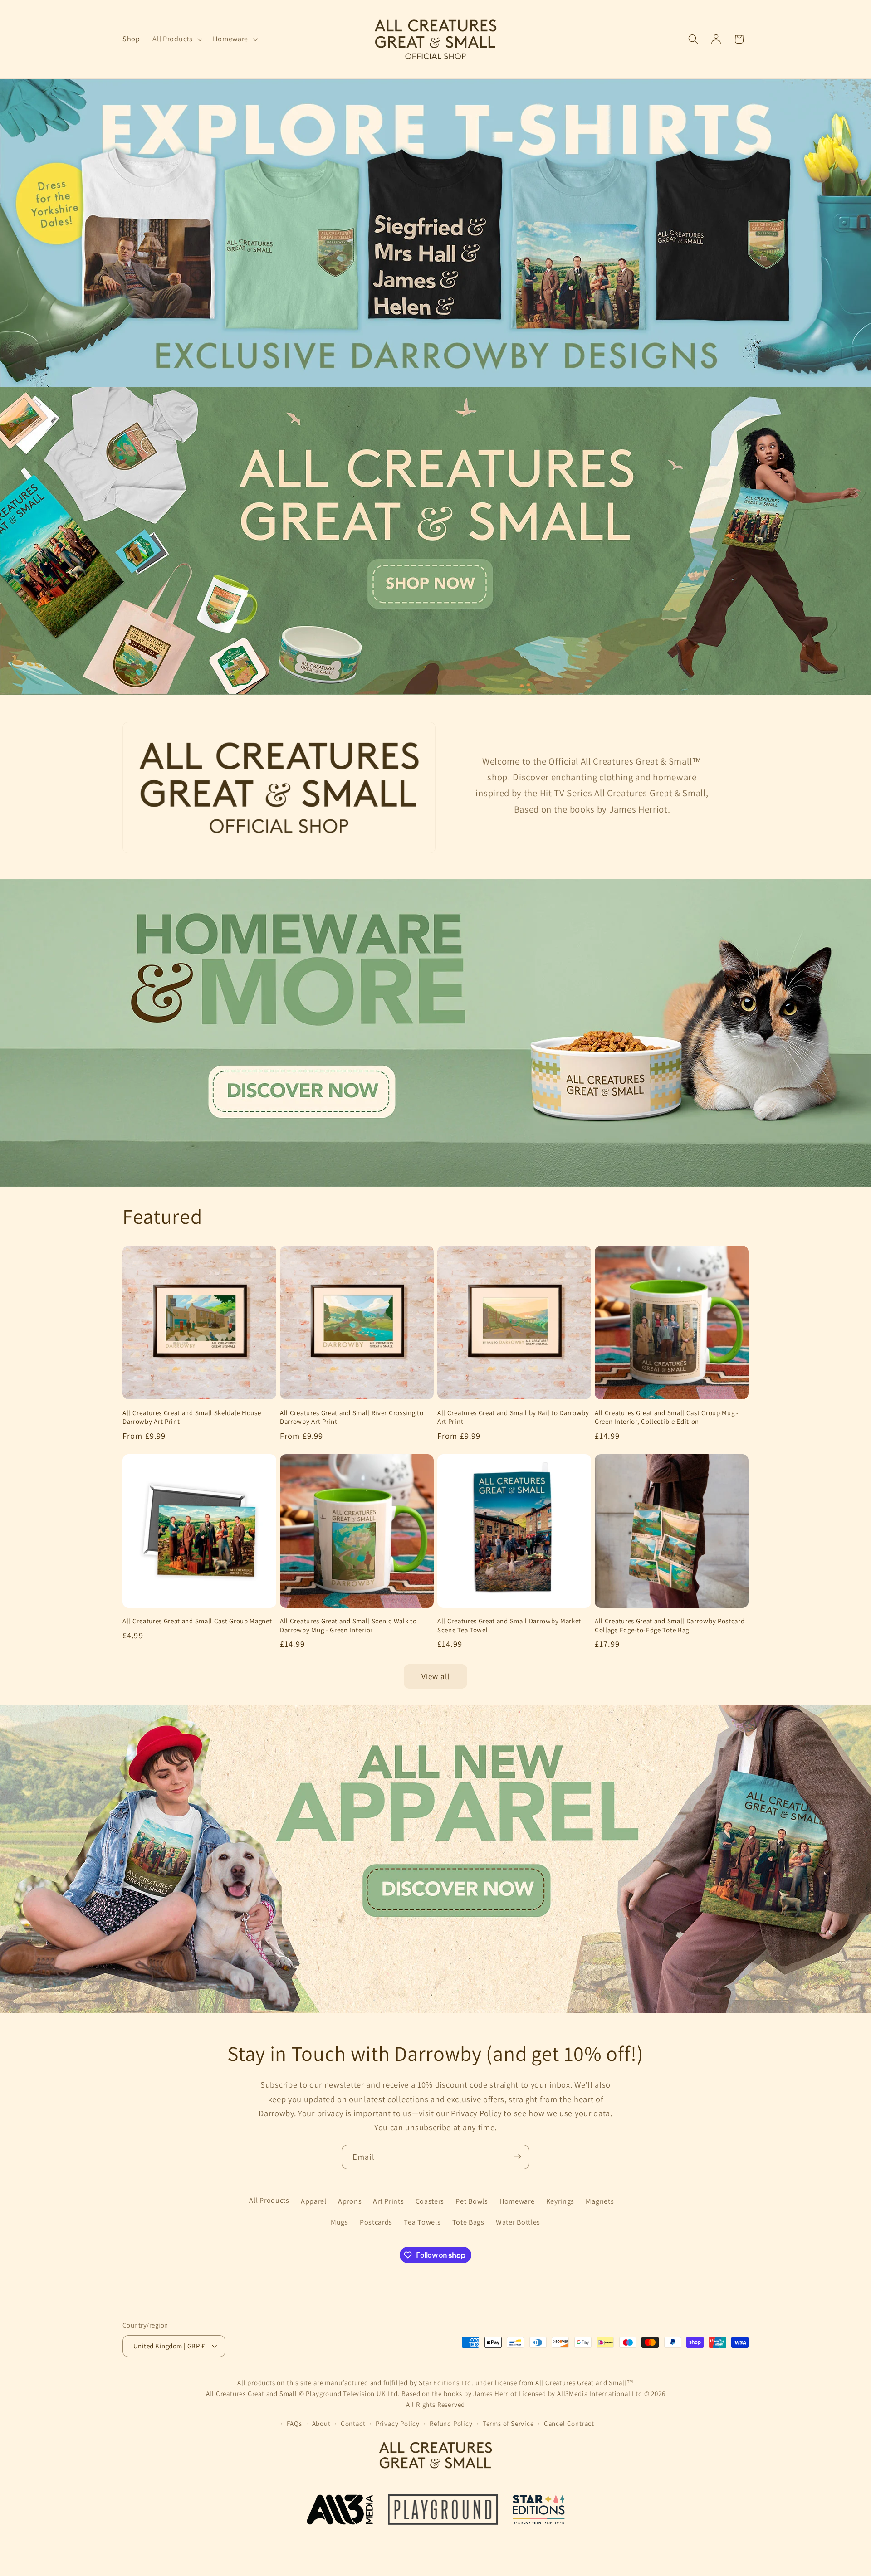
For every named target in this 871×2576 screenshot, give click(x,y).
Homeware (517, 2201)
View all (435, 1676)
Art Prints (388, 2201)
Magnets (600, 2201)
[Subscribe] (517, 2157)
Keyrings (560, 2201)
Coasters (430, 2201)
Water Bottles (518, 2223)
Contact (353, 2423)
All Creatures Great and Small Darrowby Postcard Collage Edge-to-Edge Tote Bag (670, 1625)
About (321, 2423)
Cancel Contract (569, 2423)
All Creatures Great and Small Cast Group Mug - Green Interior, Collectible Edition (667, 1417)
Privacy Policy (398, 2423)
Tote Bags (468, 2223)
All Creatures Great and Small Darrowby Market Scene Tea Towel (509, 1625)
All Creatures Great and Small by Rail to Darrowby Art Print (513, 1417)
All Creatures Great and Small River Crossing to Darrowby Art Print (352, 1417)
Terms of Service (508, 2423)
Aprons (350, 2201)
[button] (177, 39)
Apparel (314, 2201)
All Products (269, 2201)
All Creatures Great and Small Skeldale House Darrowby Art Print (192, 1417)
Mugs (340, 2223)
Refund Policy (451, 2423)
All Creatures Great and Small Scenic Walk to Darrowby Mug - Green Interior (348, 1625)
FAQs (294, 2423)
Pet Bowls (472, 2201)
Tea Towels (422, 2223)
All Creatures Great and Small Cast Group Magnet (197, 1621)
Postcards (376, 2223)
